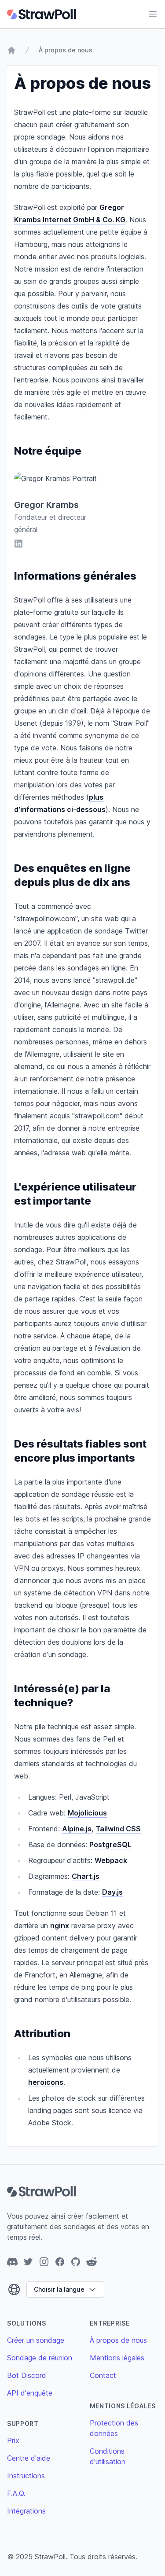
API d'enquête (30, 2393)
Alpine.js (77, 1829)
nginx (60, 1926)
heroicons (46, 2082)
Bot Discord (27, 2375)
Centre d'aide (29, 2458)
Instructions (26, 2476)
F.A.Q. (16, 2493)
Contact (103, 2375)
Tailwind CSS (118, 1829)
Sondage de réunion (40, 2358)
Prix (13, 2440)
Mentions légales (117, 2358)
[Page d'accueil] (11, 50)
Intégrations (26, 2511)
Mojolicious (87, 1813)
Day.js (112, 1892)
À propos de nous (66, 50)
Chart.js (86, 1876)
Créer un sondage (36, 2340)
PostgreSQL (110, 1845)
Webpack (111, 1860)
